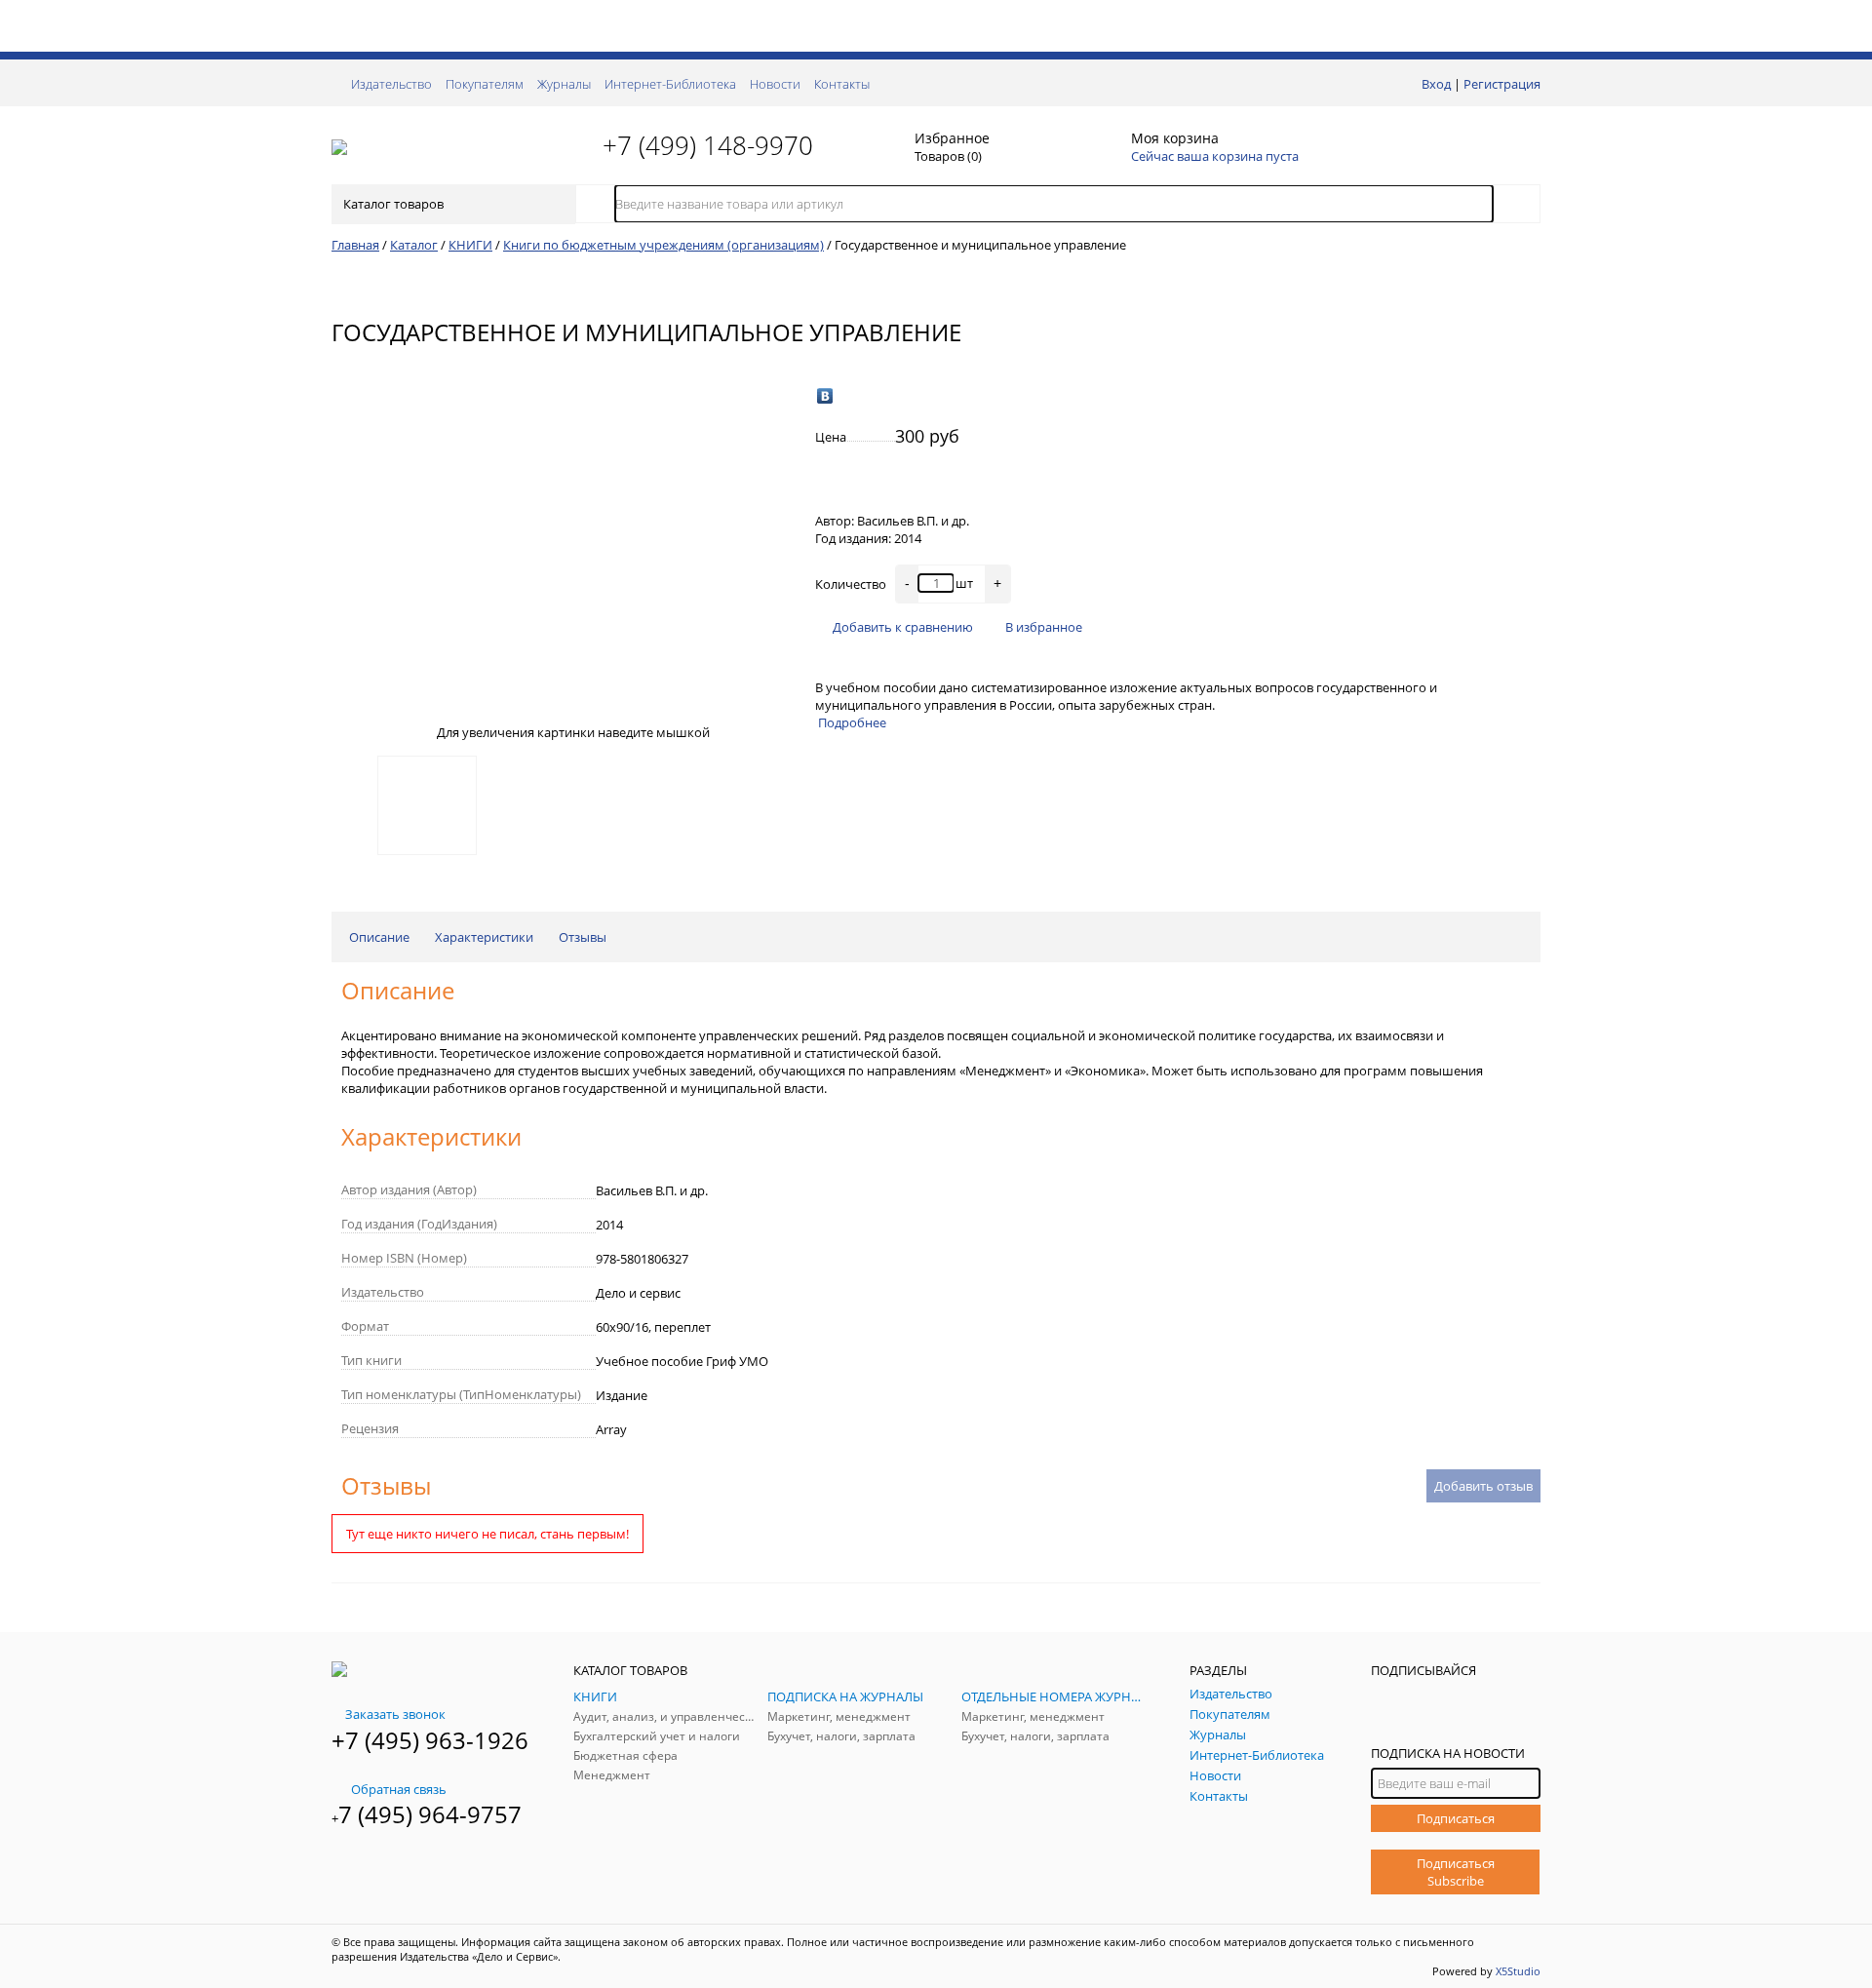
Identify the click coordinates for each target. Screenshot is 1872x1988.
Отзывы (583, 937)
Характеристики (484, 937)
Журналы (564, 84)
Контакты (842, 84)
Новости (775, 84)
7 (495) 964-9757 (430, 1814)
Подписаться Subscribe (1456, 1872)
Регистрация (1502, 84)
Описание (379, 937)
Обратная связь (399, 1789)
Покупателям (485, 84)
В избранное (1044, 627)
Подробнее (852, 722)
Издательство (391, 84)
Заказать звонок (395, 1714)
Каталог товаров (393, 204)
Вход (1436, 84)
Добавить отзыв (1483, 1486)
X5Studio (1518, 1971)
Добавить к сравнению (903, 627)
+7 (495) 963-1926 (430, 1740)
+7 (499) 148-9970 (708, 145)
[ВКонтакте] (825, 396)
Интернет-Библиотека (670, 84)
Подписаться (1456, 1818)
